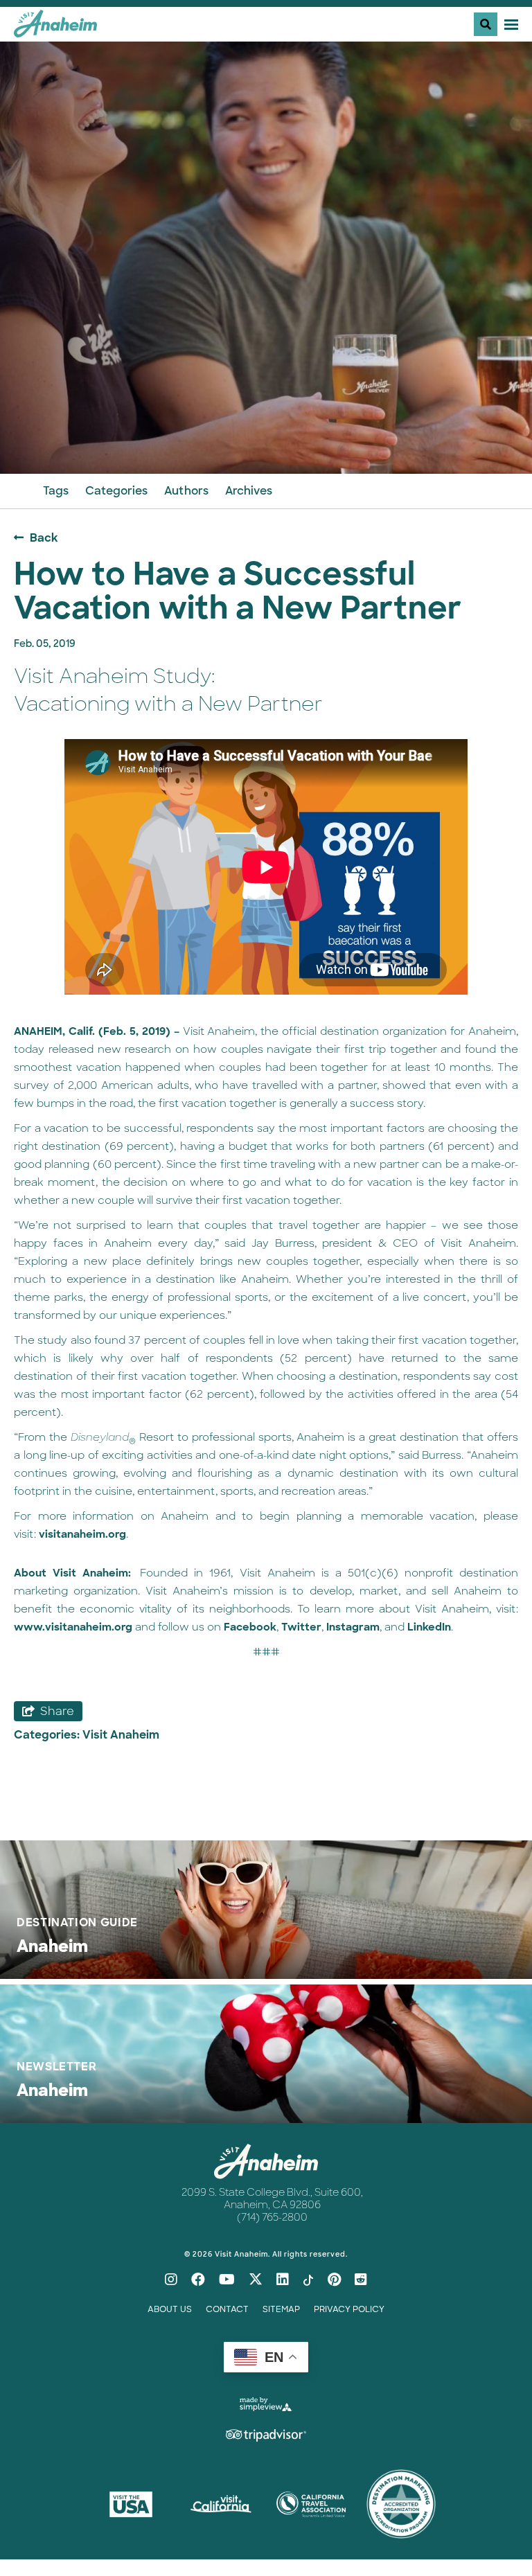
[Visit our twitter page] (256, 2280)
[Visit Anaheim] (55, 29)
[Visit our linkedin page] (283, 2280)
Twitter (301, 1627)
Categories (116, 491)
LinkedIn (429, 1627)
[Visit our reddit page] (361, 2280)
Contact (227, 2309)
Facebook (250, 1627)
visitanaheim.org (82, 1534)
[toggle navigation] (496, 24)
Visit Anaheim (121, 1735)
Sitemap (281, 2309)
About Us (170, 2309)
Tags (56, 491)
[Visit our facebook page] (198, 2280)
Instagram (353, 1627)
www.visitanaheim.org (73, 1627)
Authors (186, 491)
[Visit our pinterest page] (334, 2280)
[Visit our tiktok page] (308, 2280)
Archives (249, 491)
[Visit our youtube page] (227, 2280)
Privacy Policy (349, 2309)
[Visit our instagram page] (171, 2280)
